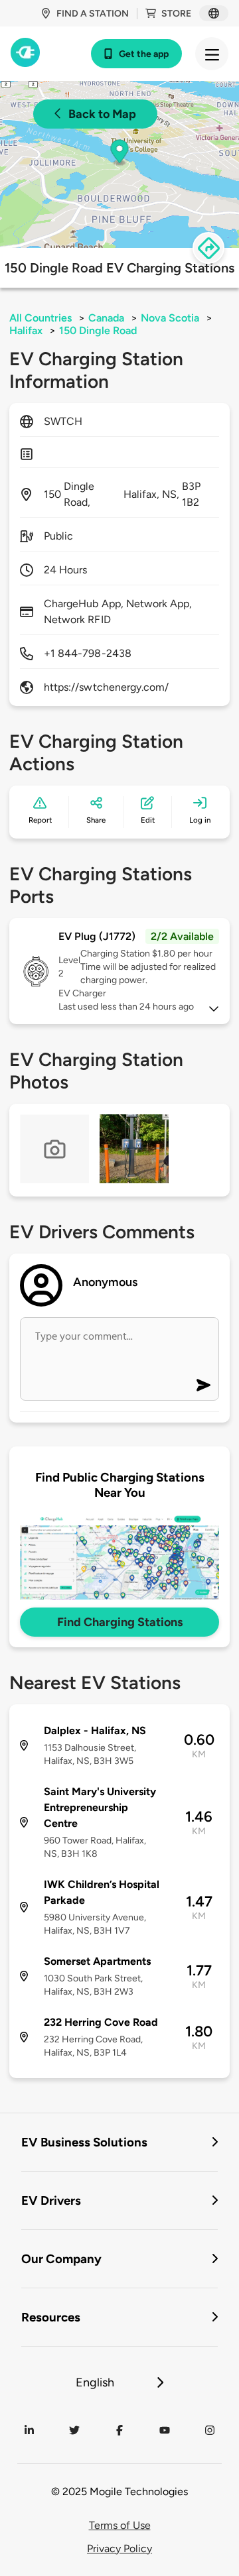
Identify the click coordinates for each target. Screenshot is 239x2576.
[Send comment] (203, 1385)
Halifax (26, 330)
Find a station (93, 14)
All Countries (40, 318)
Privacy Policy (119, 2548)
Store (176, 14)
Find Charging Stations (120, 1622)
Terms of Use (120, 2525)
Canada (106, 318)
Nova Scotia (170, 318)
